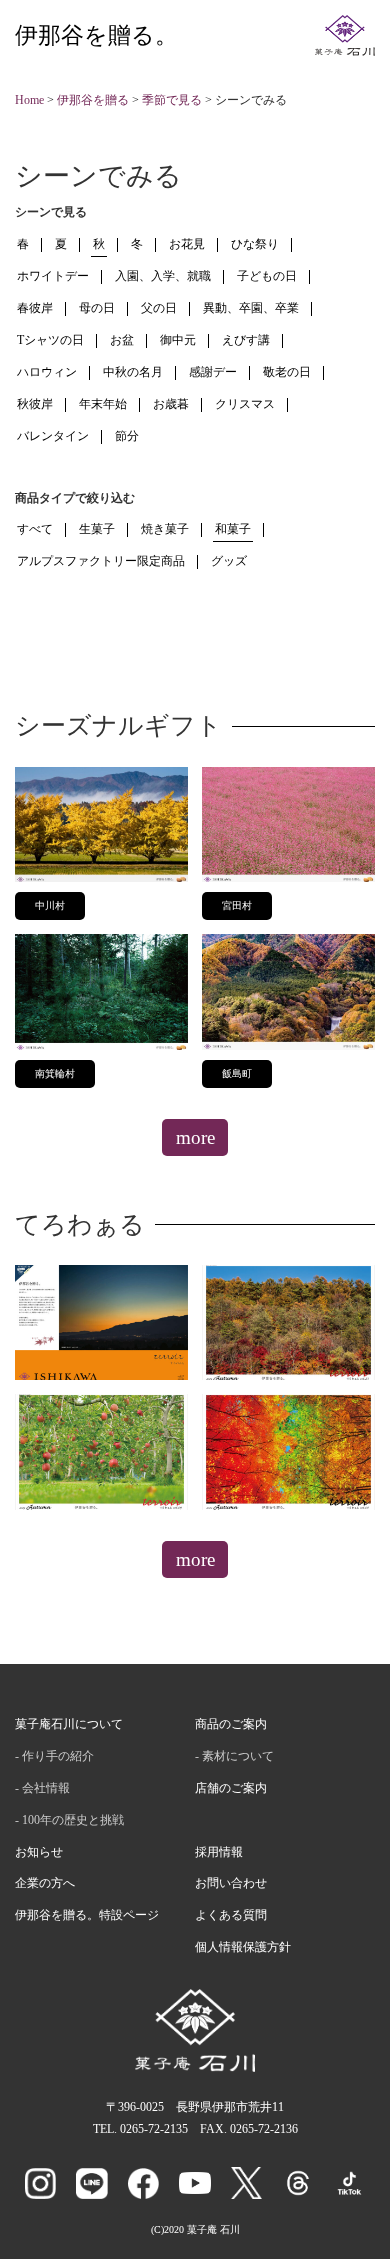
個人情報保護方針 (243, 1947)
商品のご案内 (231, 1724)
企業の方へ (45, 1883)
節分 (127, 436)
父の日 (159, 308)
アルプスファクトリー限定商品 (101, 561)
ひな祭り (255, 244)
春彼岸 (35, 308)
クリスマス (245, 404)
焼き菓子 (165, 529)
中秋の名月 (133, 372)
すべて (35, 529)
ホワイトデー (53, 276)
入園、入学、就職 (163, 276)
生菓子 (97, 529)
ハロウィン (47, 372)
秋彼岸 (35, 404)
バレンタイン (53, 436)
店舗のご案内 (231, 1788)
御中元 (178, 340)
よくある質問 (231, 1915)
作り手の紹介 (58, 1756)
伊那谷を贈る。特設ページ (87, 1915)
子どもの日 (267, 276)
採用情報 (219, 1852)
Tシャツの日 (50, 340)
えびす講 (246, 340)
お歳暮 (171, 404)
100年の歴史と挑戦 (73, 1820)
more (195, 1137)
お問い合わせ (231, 1883)
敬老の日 (287, 372)
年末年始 (103, 404)
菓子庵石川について (69, 1724)
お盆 (122, 340)
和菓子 (233, 529)
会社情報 (46, 1788)
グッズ (229, 561)
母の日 (97, 308)
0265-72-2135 (154, 2129)
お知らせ (39, 1852)
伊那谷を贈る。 (96, 35)
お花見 (187, 244)
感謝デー (213, 372)
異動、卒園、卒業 (251, 308)
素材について (238, 1756)
